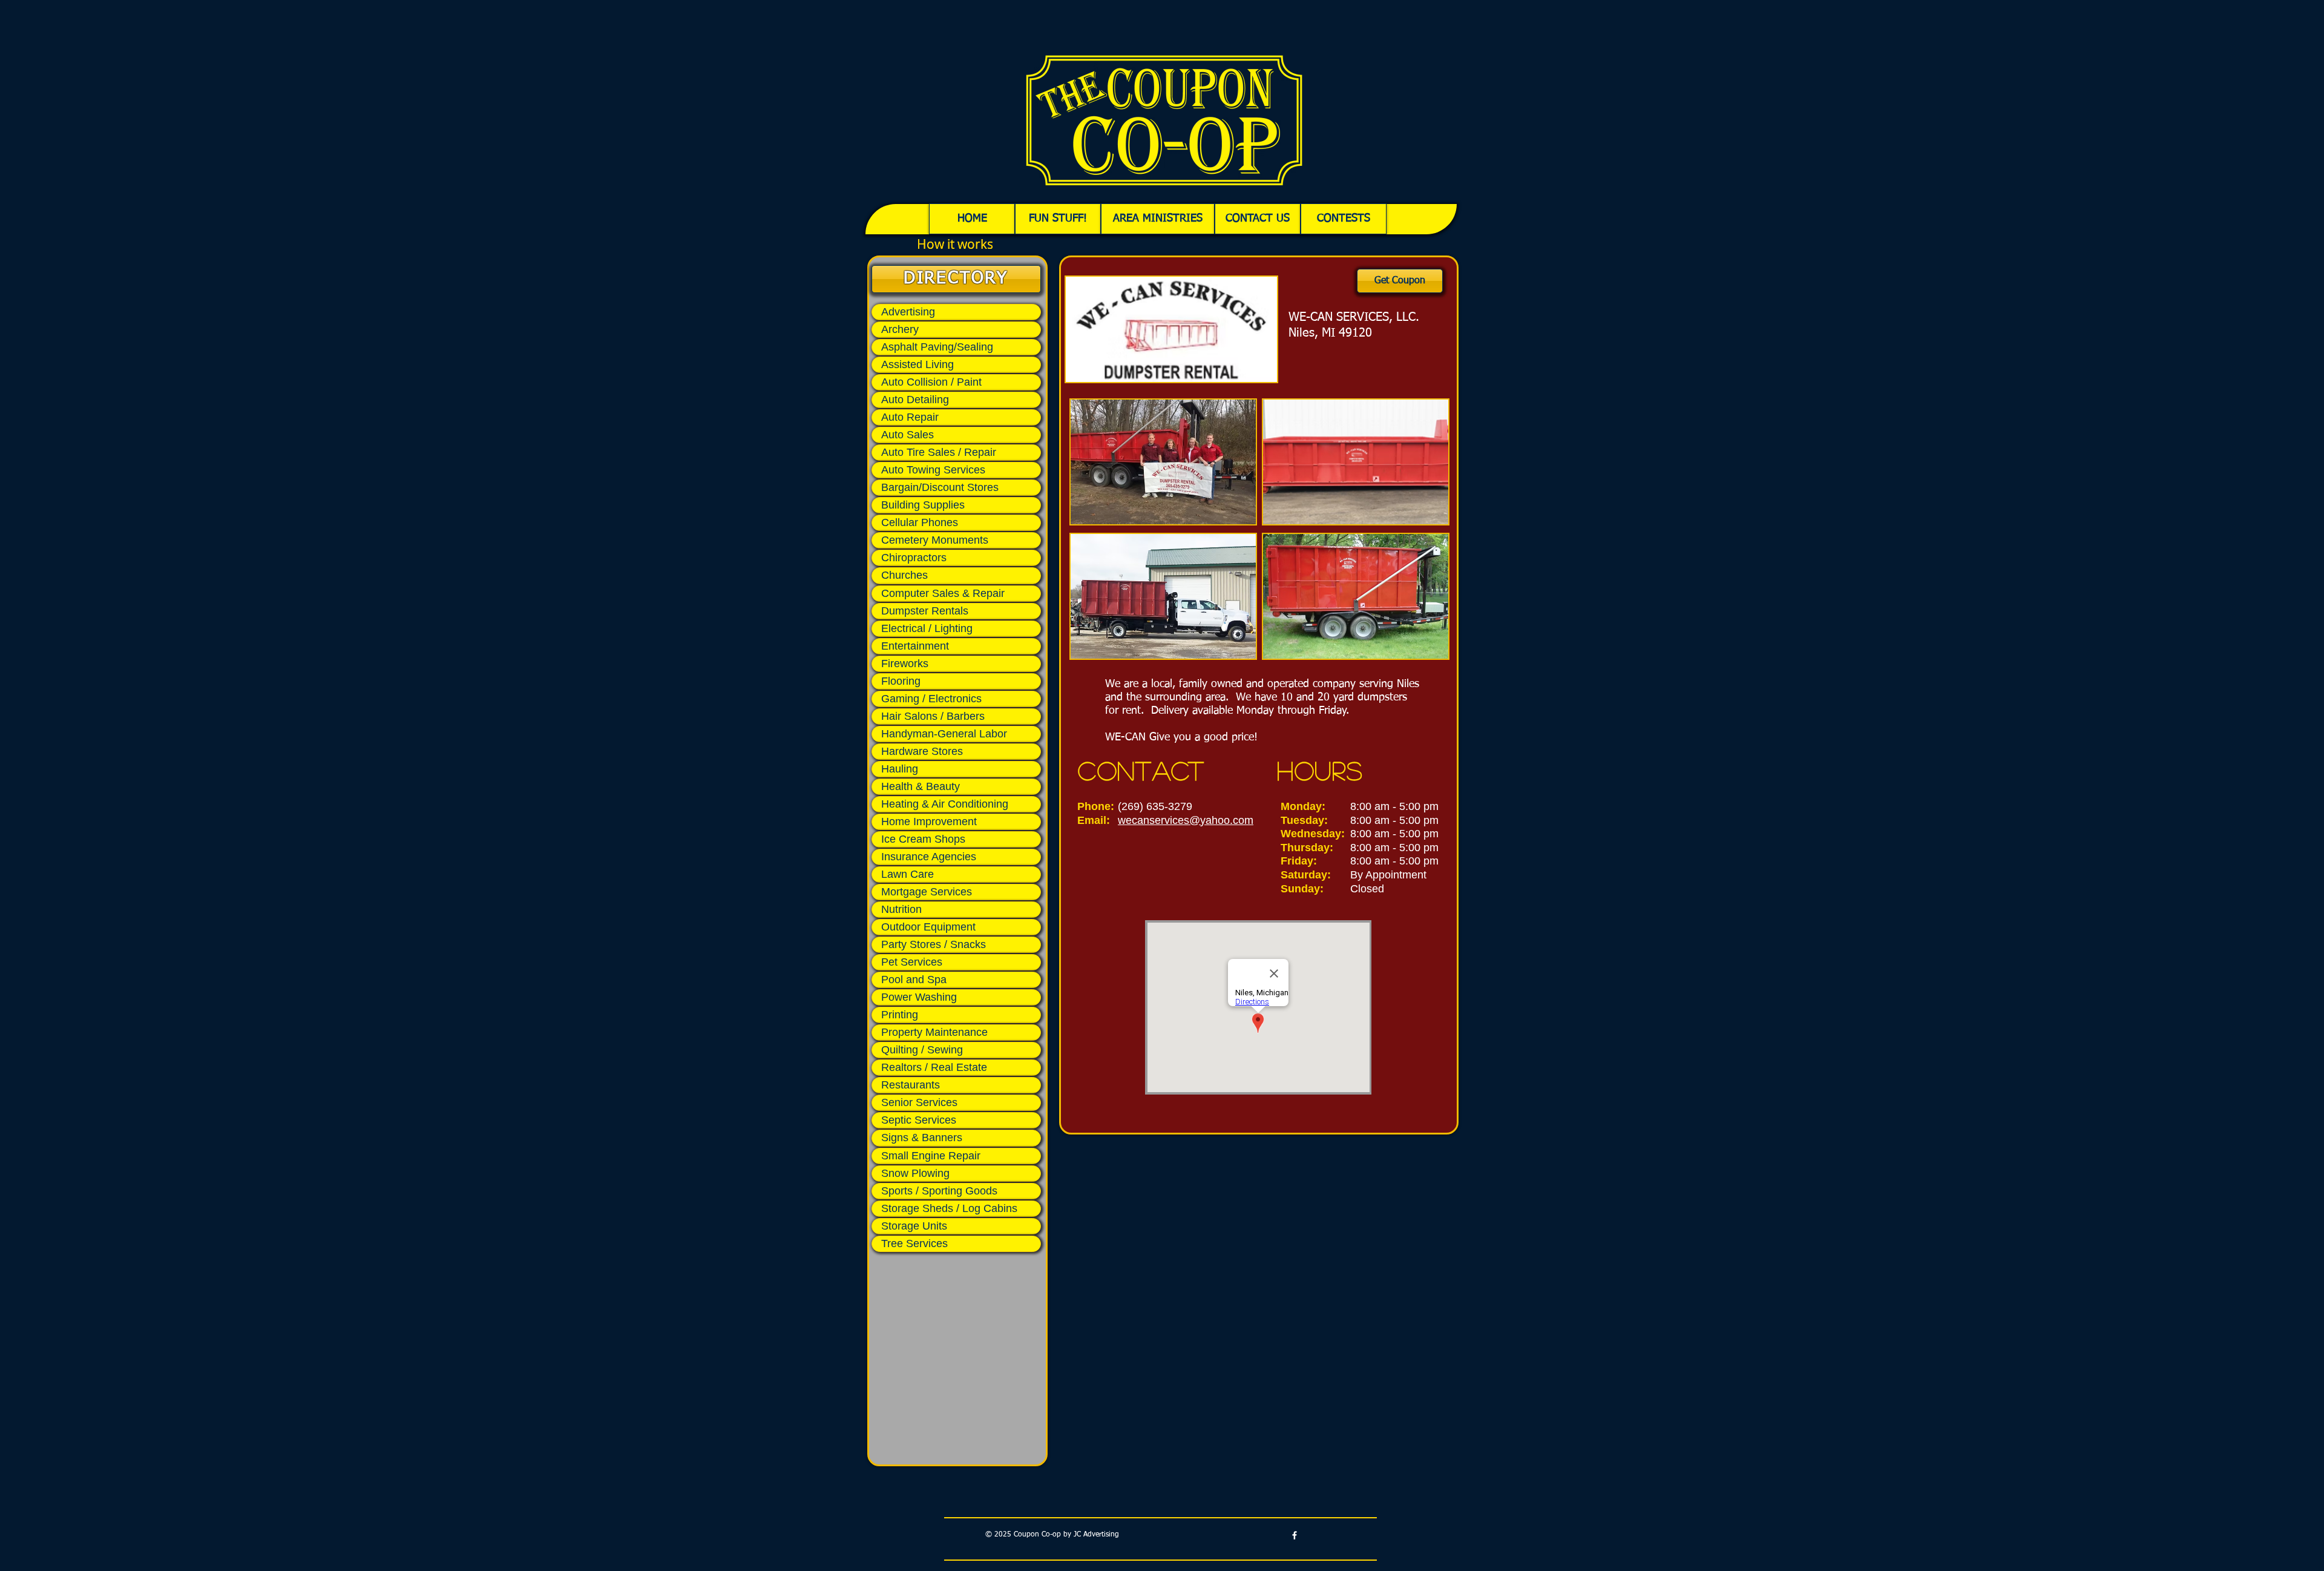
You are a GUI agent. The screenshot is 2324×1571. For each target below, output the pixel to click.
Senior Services (919, 1102)
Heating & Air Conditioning (945, 804)
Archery (900, 329)
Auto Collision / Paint (931, 382)
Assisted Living (917, 364)
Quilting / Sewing (922, 1050)
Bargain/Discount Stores (940, 487)
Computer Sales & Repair (943, 593)
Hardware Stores (922, 751)
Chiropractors (914, 558)
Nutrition (901, 909)
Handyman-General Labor (944, 734)
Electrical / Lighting (927, 628)
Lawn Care (908, 874)
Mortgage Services (927, 892)
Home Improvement (929, 822)
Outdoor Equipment (928, 927)
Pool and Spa (914, 980)
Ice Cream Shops (923, 839)
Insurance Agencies (929, 857)
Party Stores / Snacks (934, 944)
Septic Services (919, 1120)
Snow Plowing (915, 1173)
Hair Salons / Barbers (933, 716)
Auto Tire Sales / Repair (939, 452)
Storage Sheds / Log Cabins (949, 1208)
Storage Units (914, 1226)
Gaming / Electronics (931, 699)
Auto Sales (908, 435)
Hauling (900, 769)
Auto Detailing (915, 400)
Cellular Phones (920, 522)
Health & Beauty (921, 786)
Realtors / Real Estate (934, 1067)
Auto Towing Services (933, 470)
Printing (900, 1015)
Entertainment (915, 646)
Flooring (901, 681)
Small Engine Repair (931, 1156)
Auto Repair (910, 417)
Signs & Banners (922, 1138)
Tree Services (914, 1243)
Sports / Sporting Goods (939, 1191)
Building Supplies (923, 505)
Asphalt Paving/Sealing (937, 347)
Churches (904, 575)
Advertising (908, 312)
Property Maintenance (934, 1032)
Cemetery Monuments (935, 540)
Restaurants (911, 1085)
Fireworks (905, 664)
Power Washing (919, 997)
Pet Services (912, 962)
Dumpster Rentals (925, 611)
